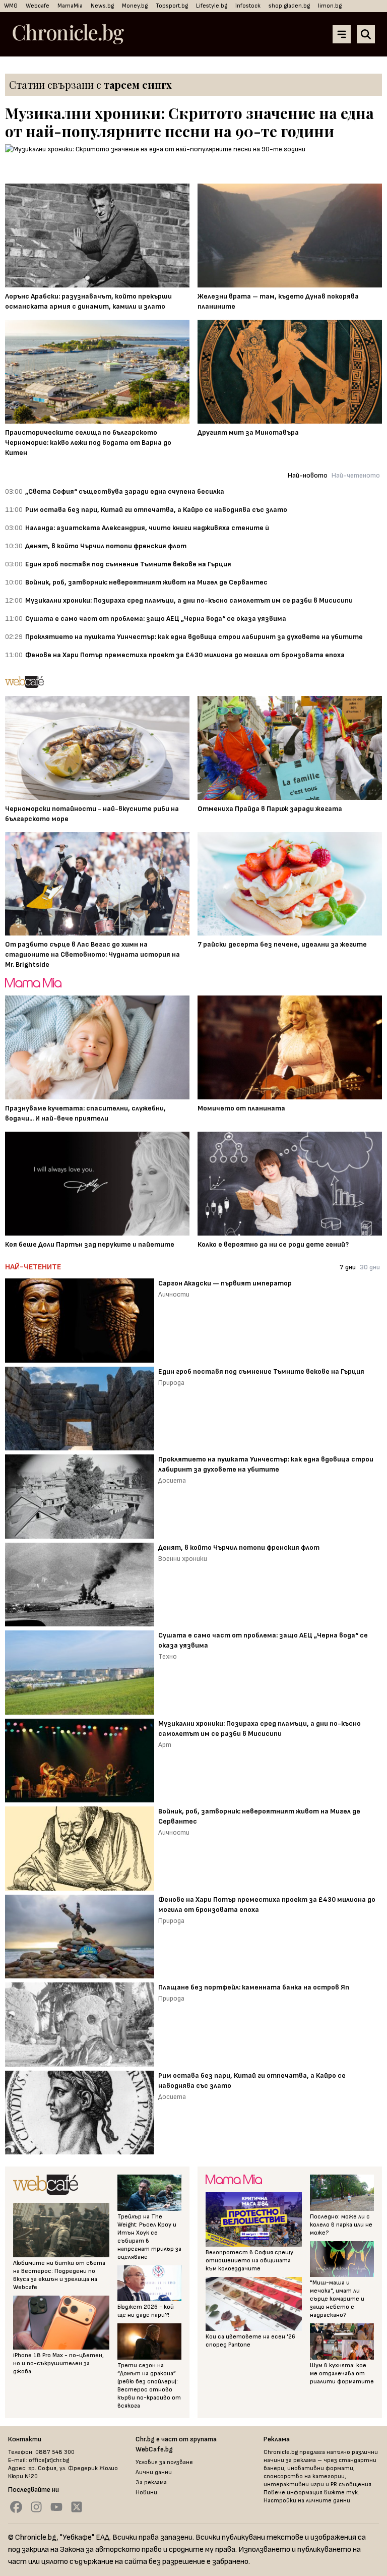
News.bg (102, 6)
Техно (168, 1656)
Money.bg (135, 6)
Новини (146, 2493)
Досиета (172, 1480)
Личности (174, 1294)
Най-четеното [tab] (356, 475)
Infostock (248, 6)
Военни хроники (183, 1559)
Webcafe (38, 6)
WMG (11, 6)
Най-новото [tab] (308, 475)
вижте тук (341, 2493)
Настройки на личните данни (307, 2501)
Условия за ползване (164, 2462)
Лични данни (154, 2472)
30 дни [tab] (370, 1267)
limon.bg (330, 6)
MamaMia (70, 6)
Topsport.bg (172, 6)
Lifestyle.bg (212, 6)
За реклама (151, 2482)
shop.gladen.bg (289, 6)
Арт (165, 1745)
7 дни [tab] (348, 1267)
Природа (171, 1383)
